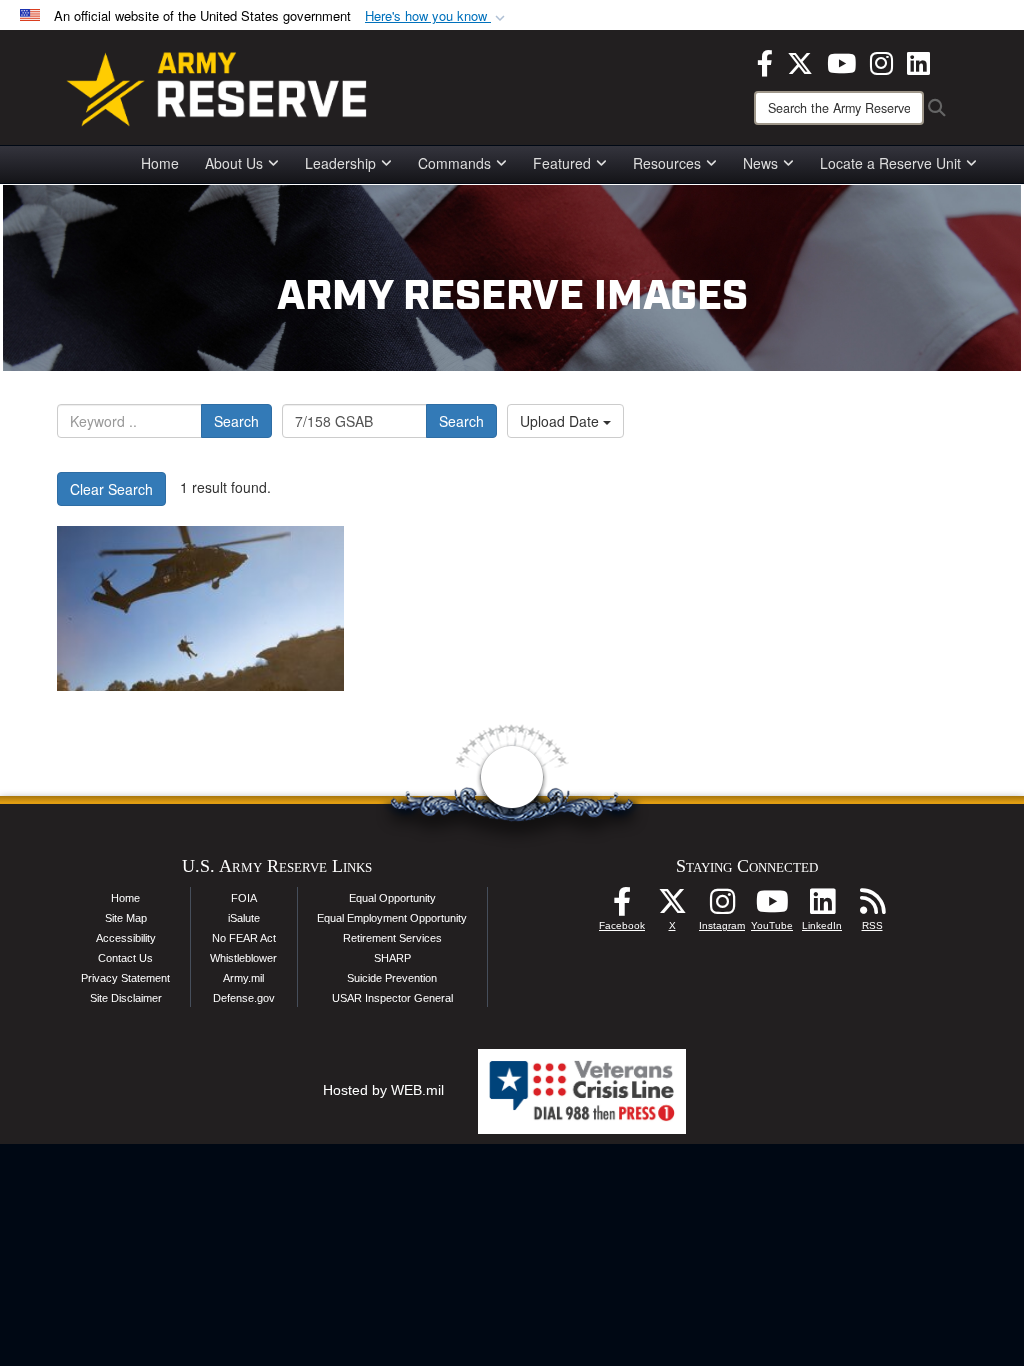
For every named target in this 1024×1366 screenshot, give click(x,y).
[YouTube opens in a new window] (841, 61)
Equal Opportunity (392, 898)
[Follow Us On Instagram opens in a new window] (722, 907)
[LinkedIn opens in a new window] (918, 61)
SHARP (392, 958)
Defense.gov (244, 998)
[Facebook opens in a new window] (765, 61)
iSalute (244, 918)
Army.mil (243, 978)
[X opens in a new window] (800, 61)
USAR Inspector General (392, 998)
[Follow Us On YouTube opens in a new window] (772, 907)
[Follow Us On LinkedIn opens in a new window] (822, 907)
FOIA (244, 898)
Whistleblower (243, 958)
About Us (234, 163)
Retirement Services (392, 938)
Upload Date (561, 421)
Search (236, 421)
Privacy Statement (125, 978)
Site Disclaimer (126, 998)
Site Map (126, 918)
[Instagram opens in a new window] (881, 61)
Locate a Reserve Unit (890, 163)
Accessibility (126, 938)
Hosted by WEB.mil (383, 1090)
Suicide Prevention (392, 978)
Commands (454, 163)
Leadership (340, 163)
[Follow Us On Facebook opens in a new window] (622, 907)
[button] (437, 16)
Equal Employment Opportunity (392, 918)
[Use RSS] (872, 907)
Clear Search (111, 489)
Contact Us (125, 958)
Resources (667, 163)
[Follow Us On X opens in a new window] (672, 907)
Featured (562, 163)
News (760, 163)
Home (160, 163)
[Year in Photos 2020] (200, 608)
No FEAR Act (244, 938)
